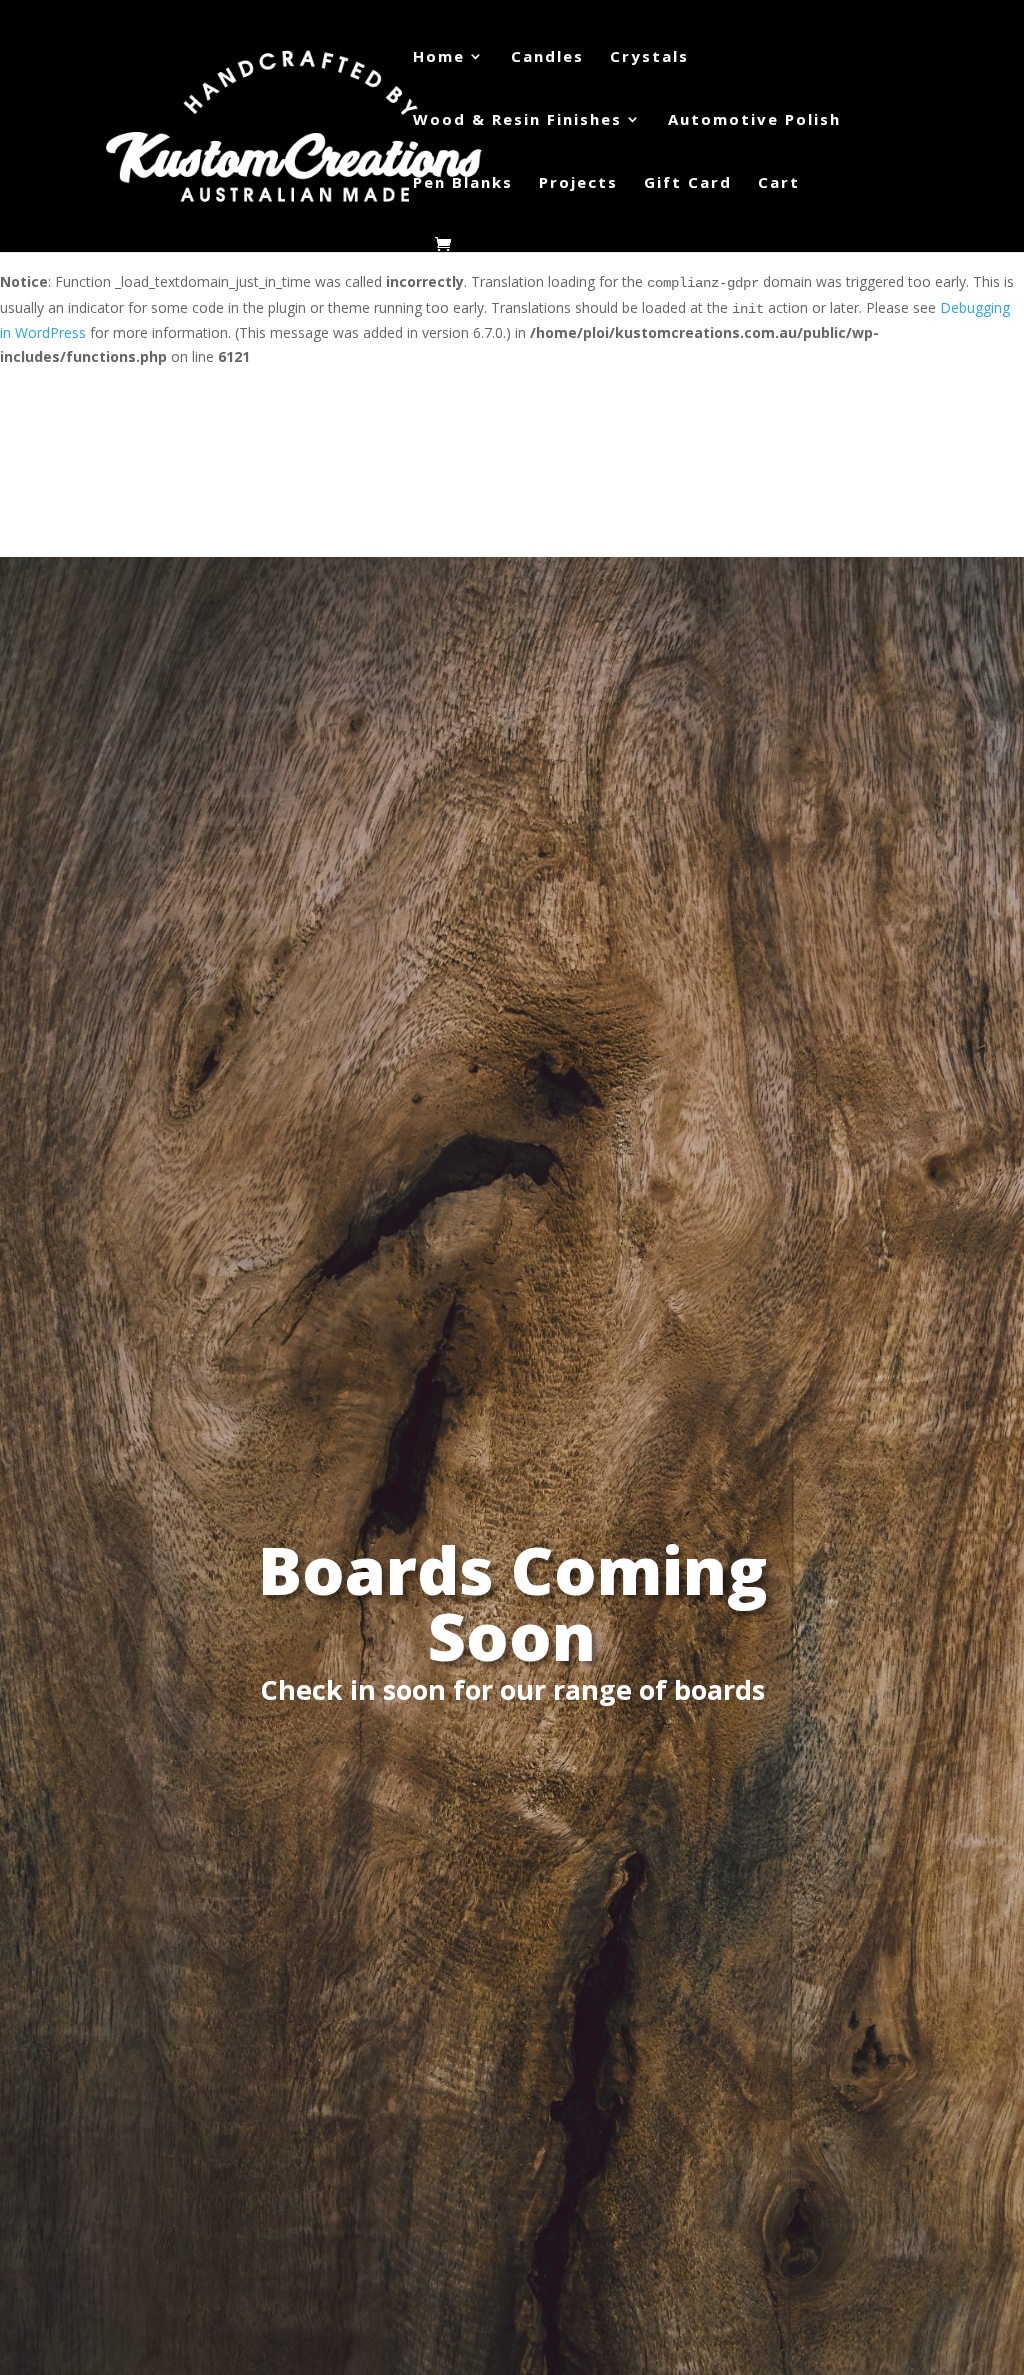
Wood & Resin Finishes (517, 120)
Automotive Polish (754, 120)
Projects (578, 183)
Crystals (649, 57)
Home (439, 57)
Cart (779, 183)
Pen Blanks (463, 183)
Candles (547, 57)
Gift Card (688, 183)
